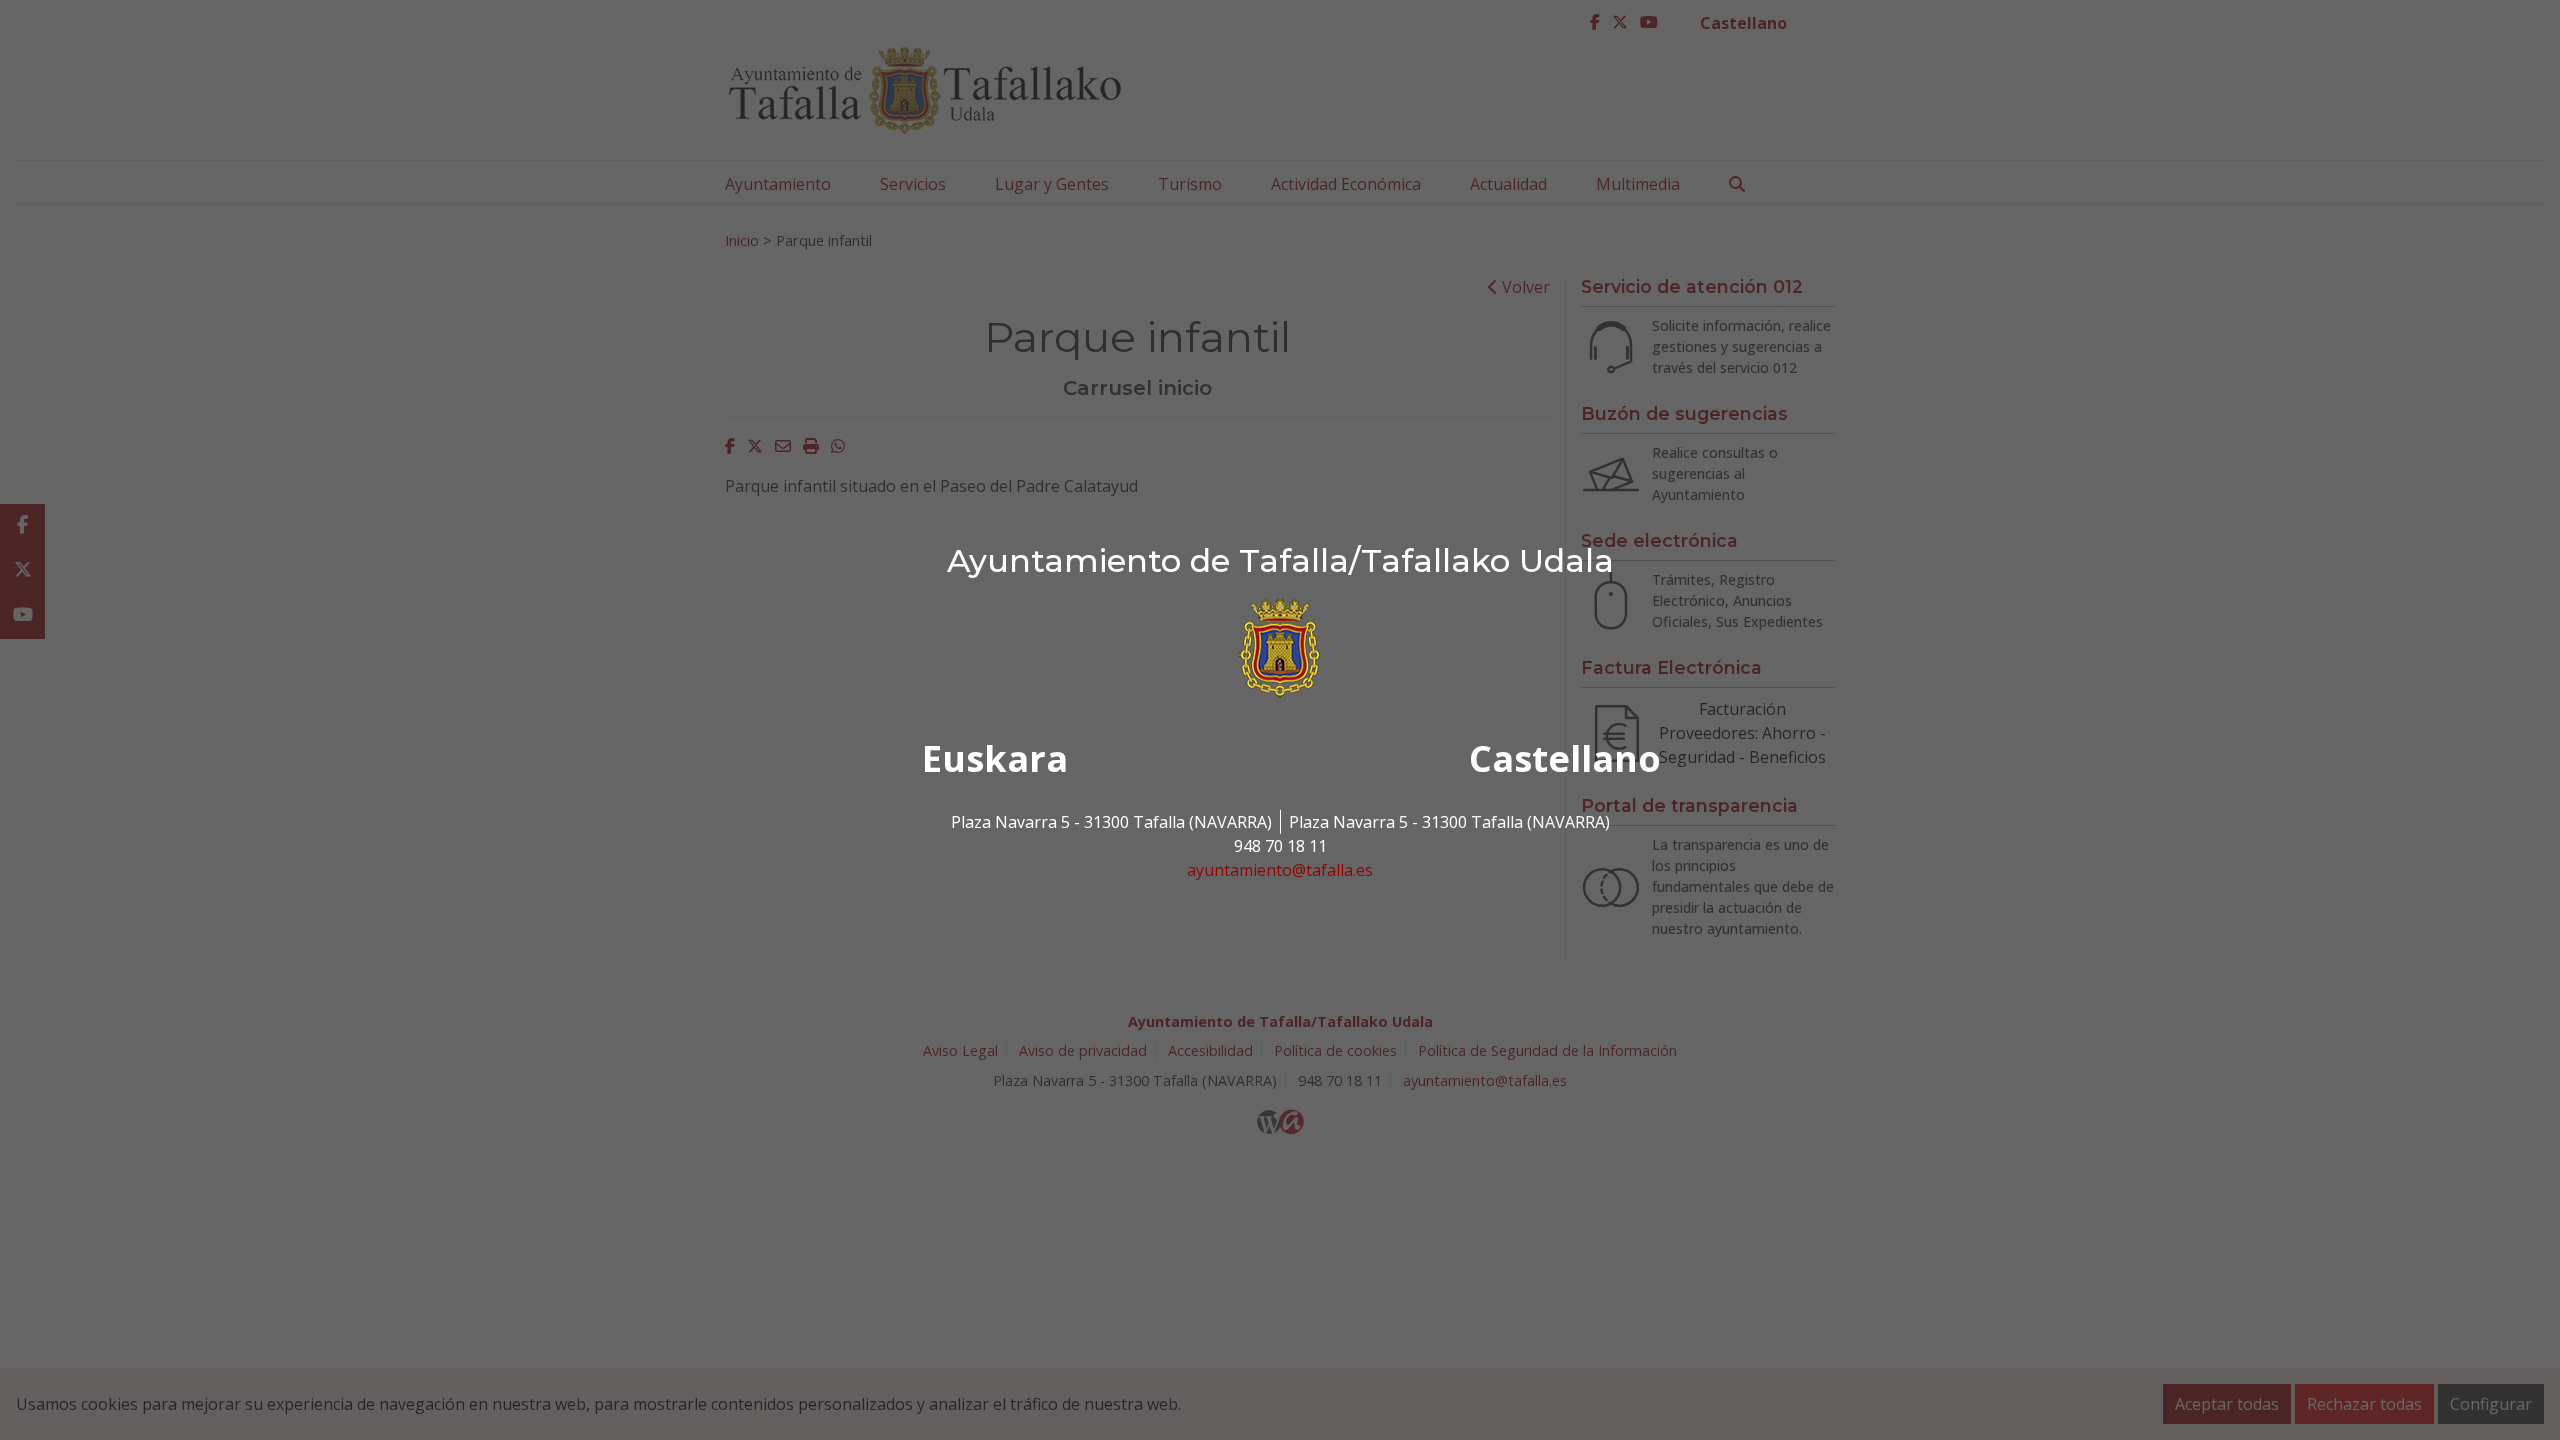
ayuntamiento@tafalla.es (1280, 870)
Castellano (1565, 758)
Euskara (995, 758)
